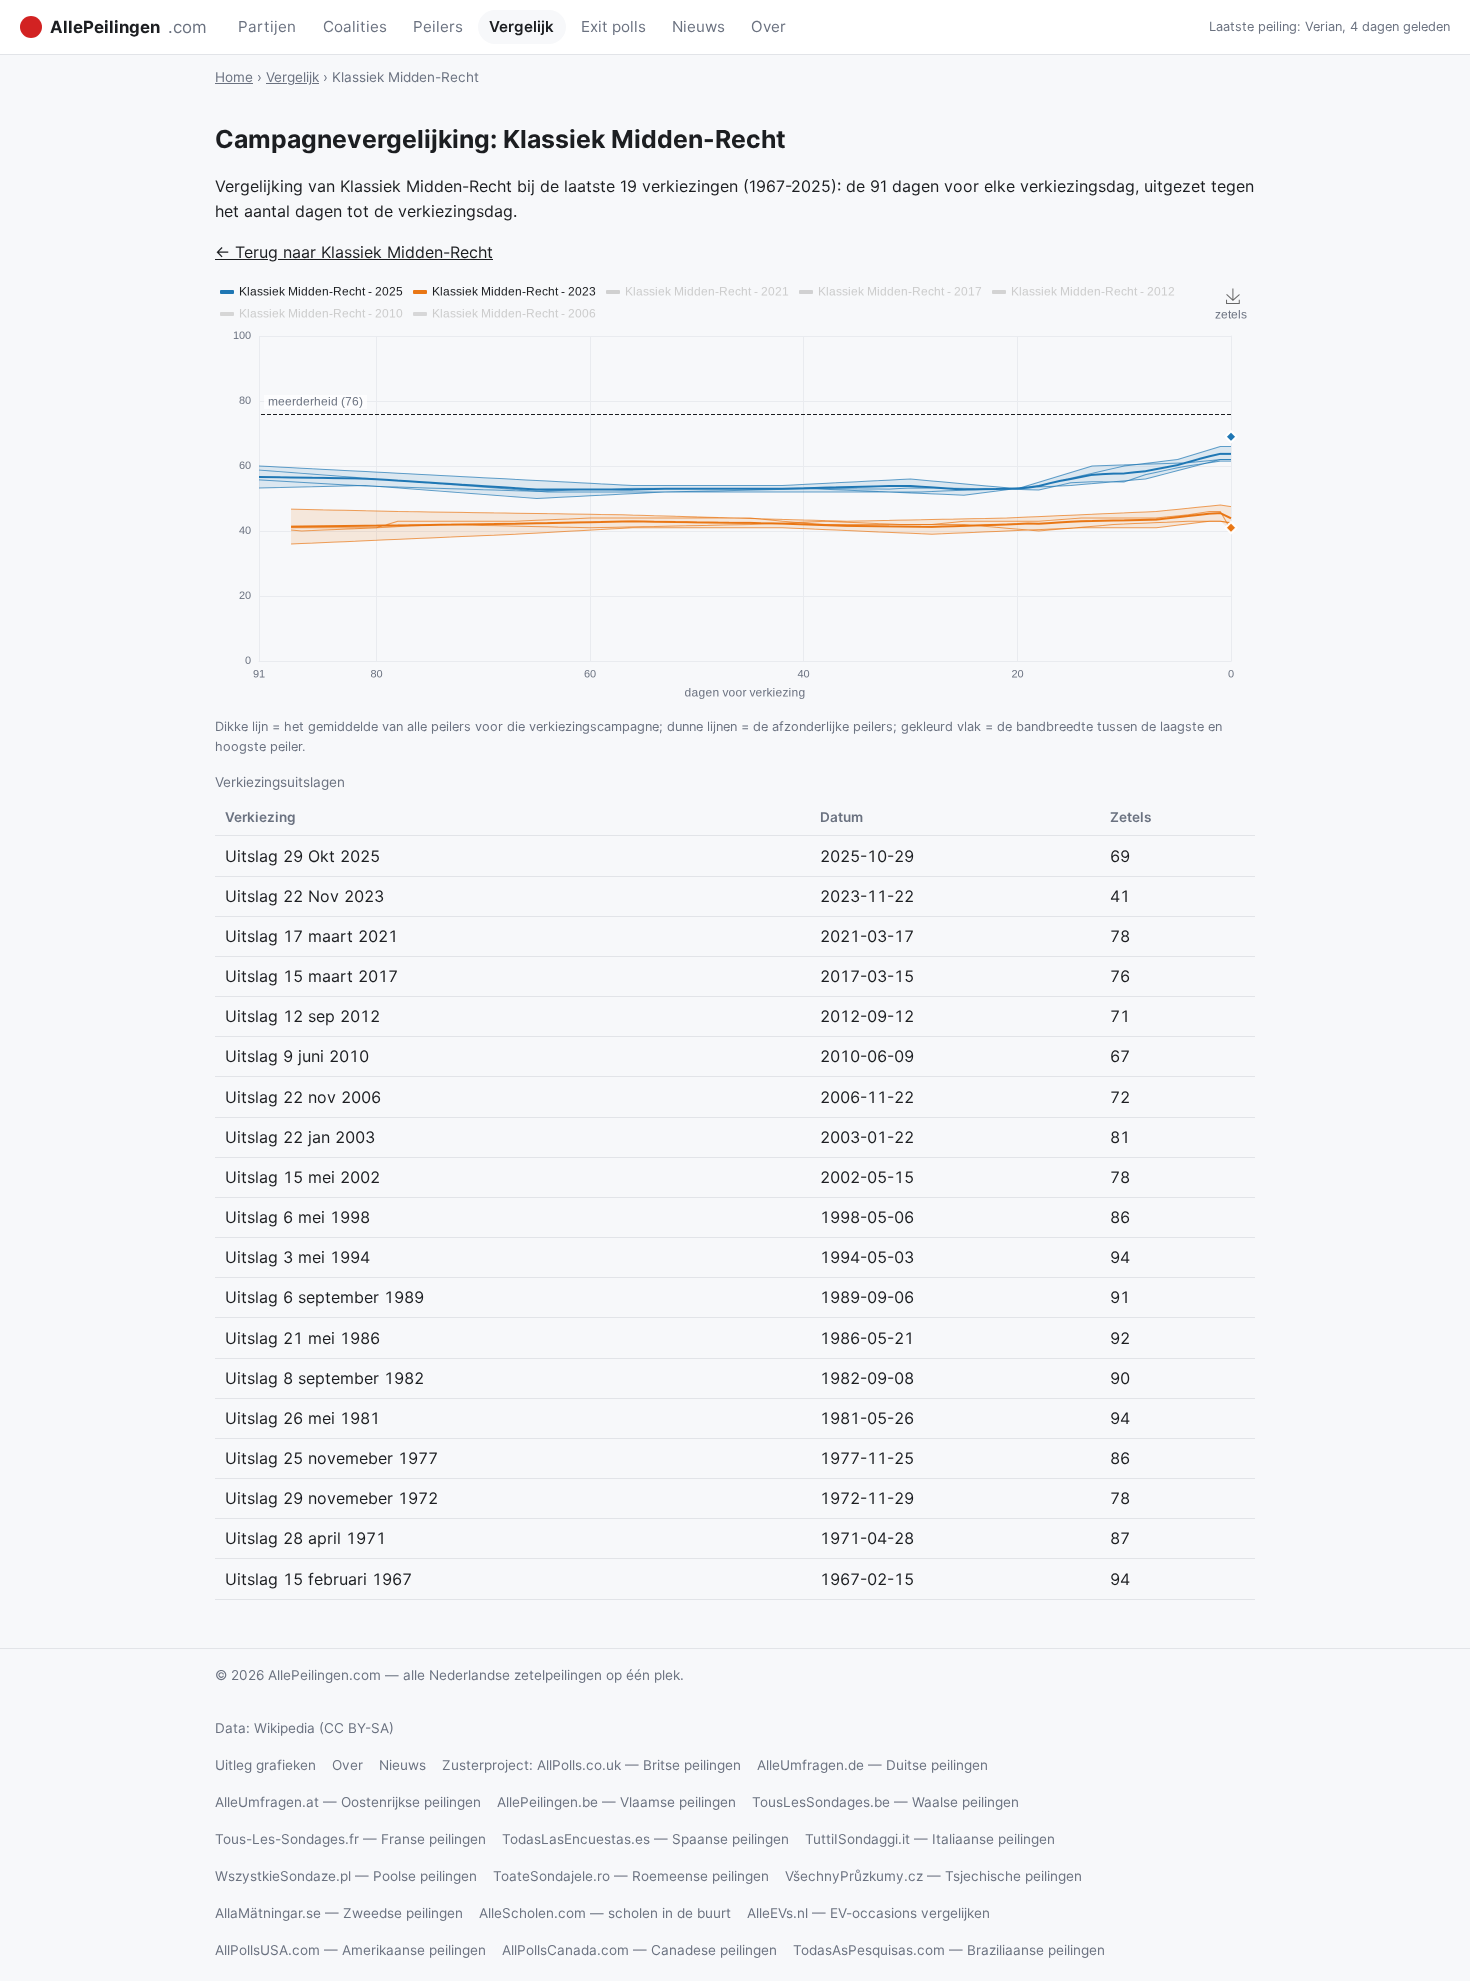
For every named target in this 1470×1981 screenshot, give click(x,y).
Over (768, 26)
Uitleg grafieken (265, 1765)
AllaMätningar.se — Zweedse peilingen (339, 1913)
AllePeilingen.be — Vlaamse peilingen (616, 1802)
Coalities (355, 26)
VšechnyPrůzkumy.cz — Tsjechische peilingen (933, 1876)
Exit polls (613, 26)
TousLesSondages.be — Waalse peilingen (885, 1802)
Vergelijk (521, 26)
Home (234, 77)
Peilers (438, 26)
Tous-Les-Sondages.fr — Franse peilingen (350, 1839)
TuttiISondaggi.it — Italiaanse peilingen (930, 1839)
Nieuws (698, 26)
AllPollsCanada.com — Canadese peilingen (639, 1950)
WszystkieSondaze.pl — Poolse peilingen (346, 1876)
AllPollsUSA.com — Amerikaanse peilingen (350, 1950)
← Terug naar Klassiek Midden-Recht (354, 252)
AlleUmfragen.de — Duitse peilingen (872, 1765)
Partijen (267, 26)
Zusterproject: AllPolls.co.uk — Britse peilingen (591, 1765)
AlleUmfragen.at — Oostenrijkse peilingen (348, 1802)
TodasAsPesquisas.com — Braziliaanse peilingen (949, 1950)
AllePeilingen (128, 27)
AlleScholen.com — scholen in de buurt (605, 1913)
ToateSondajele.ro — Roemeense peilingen (631, 1876)
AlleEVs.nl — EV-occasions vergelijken (868, 1913)
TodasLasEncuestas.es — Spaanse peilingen (645, 1839)
